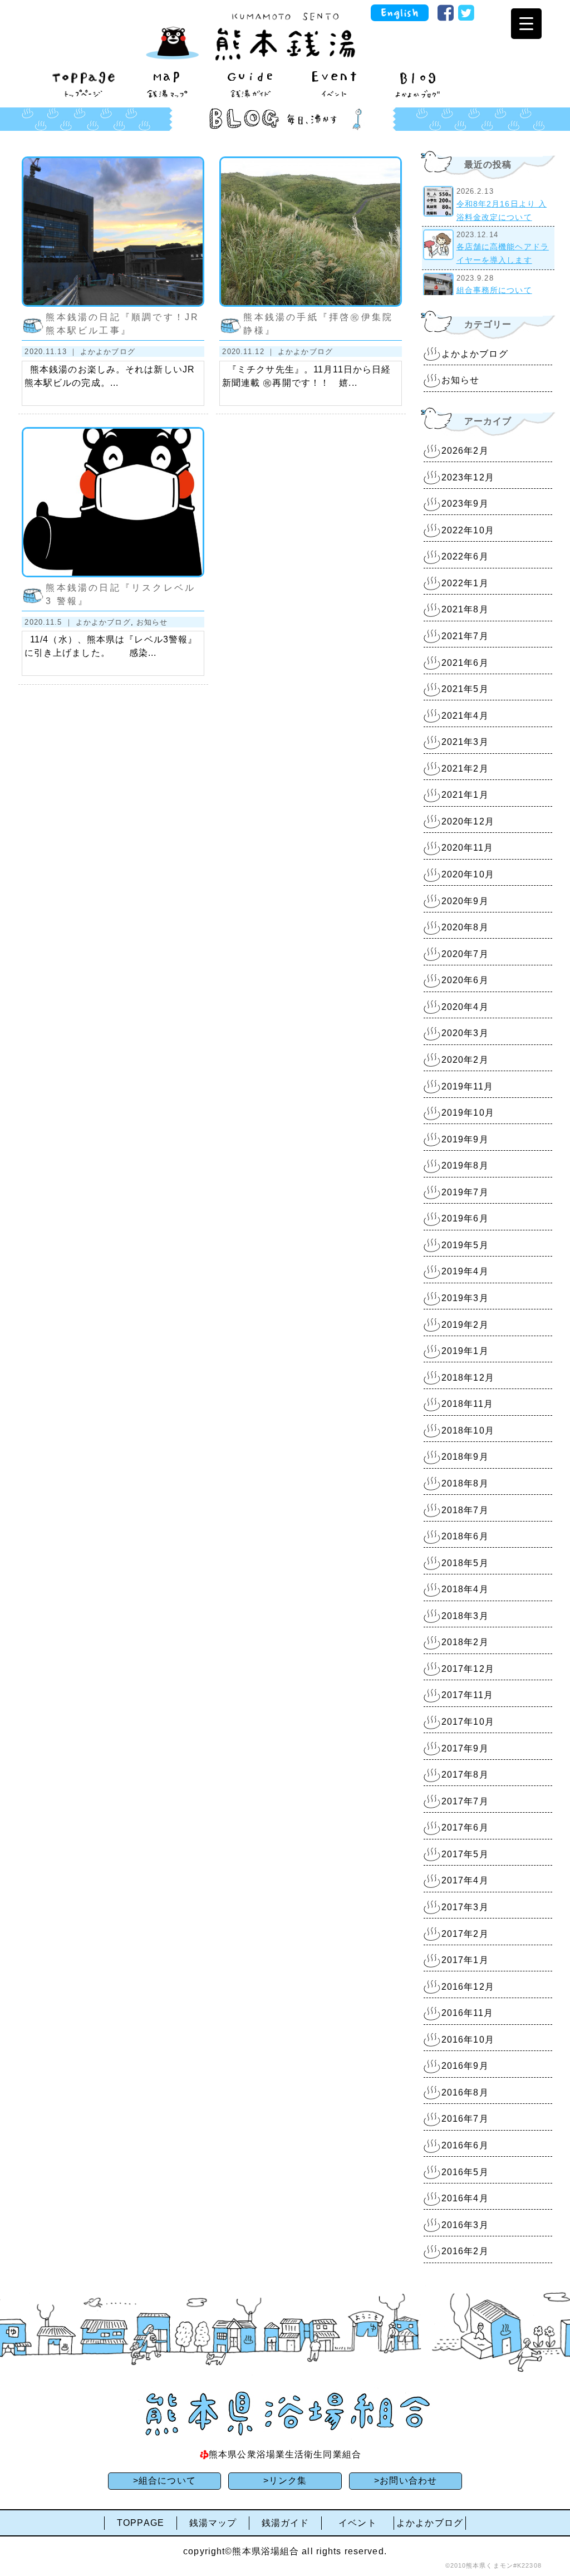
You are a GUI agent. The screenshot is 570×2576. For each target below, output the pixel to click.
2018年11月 (467, 1404)
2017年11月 (467, 1695)
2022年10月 (468, 530)
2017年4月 (465, 1880)
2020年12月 (468, 821)
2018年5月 (465, 1563)
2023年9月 (465, 504)
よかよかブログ (108, 352)
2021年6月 (465, 663)
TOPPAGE (141, 2523)
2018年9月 (465, 1457)
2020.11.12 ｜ (250, 352)
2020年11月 (467, 848)
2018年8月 (465, 1483)
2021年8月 (465, 609)
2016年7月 (465, 2119)
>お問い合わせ (406, 2481)
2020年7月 (465, 954)
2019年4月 (465, 1271)
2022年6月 (465, 556)
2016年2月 (465, 2251)
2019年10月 (468, 1113)
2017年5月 (465, 1854)
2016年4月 (465, 2198)
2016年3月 (465, 2225)
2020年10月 (468, 874)
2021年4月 (465, 716)
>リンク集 (285, 2481)
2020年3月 (465, 1033)
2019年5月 (465, 1245)
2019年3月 (465, 1298)
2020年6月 (465, 980)
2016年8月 (465, 2092)
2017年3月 (465, 1907)
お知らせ (152, 622)
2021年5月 (465, 689)
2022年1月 (465, 583)
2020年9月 (465, 901)
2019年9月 (465, 1139)
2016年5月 (465, 2172)
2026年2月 (465, 451)
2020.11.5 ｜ (50, 622)
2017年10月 (468, 1722)
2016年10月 (468, 2040)
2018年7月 (465, 1510)
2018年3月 (465, 1616)
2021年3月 (465, 742)
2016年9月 (465, 2066)
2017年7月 (465, 1801)
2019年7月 (465, 1192)
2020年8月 (465, 927)
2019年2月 (465, 1325)
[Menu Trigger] (526, 24)
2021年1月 (465, 795)
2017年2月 (465, 1934)
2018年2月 (465, 1642)
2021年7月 (465, 636)
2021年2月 (465, 769)
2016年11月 (467, 2013)
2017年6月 (465, 1827)
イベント (357, 2523)
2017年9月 (465, 1748)
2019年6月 (465, 1218)
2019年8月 (465, 1166)
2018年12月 (468, 1378)
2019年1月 (465, 1351)
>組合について (164, 2481)
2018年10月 (468, 1431)
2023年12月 (468, 477)
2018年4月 (465, 1589)
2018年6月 (465, 1536)
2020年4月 (465, 1007)
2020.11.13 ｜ (52, 352)
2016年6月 (465, 2145)
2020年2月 (465, 1060)
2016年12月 (468, 1987)
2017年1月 (465, 1960)
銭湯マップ (213, 2523)
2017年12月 (468, 1669)
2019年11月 (467, 1086)
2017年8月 (465, 1775)
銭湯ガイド (286, 2523)
